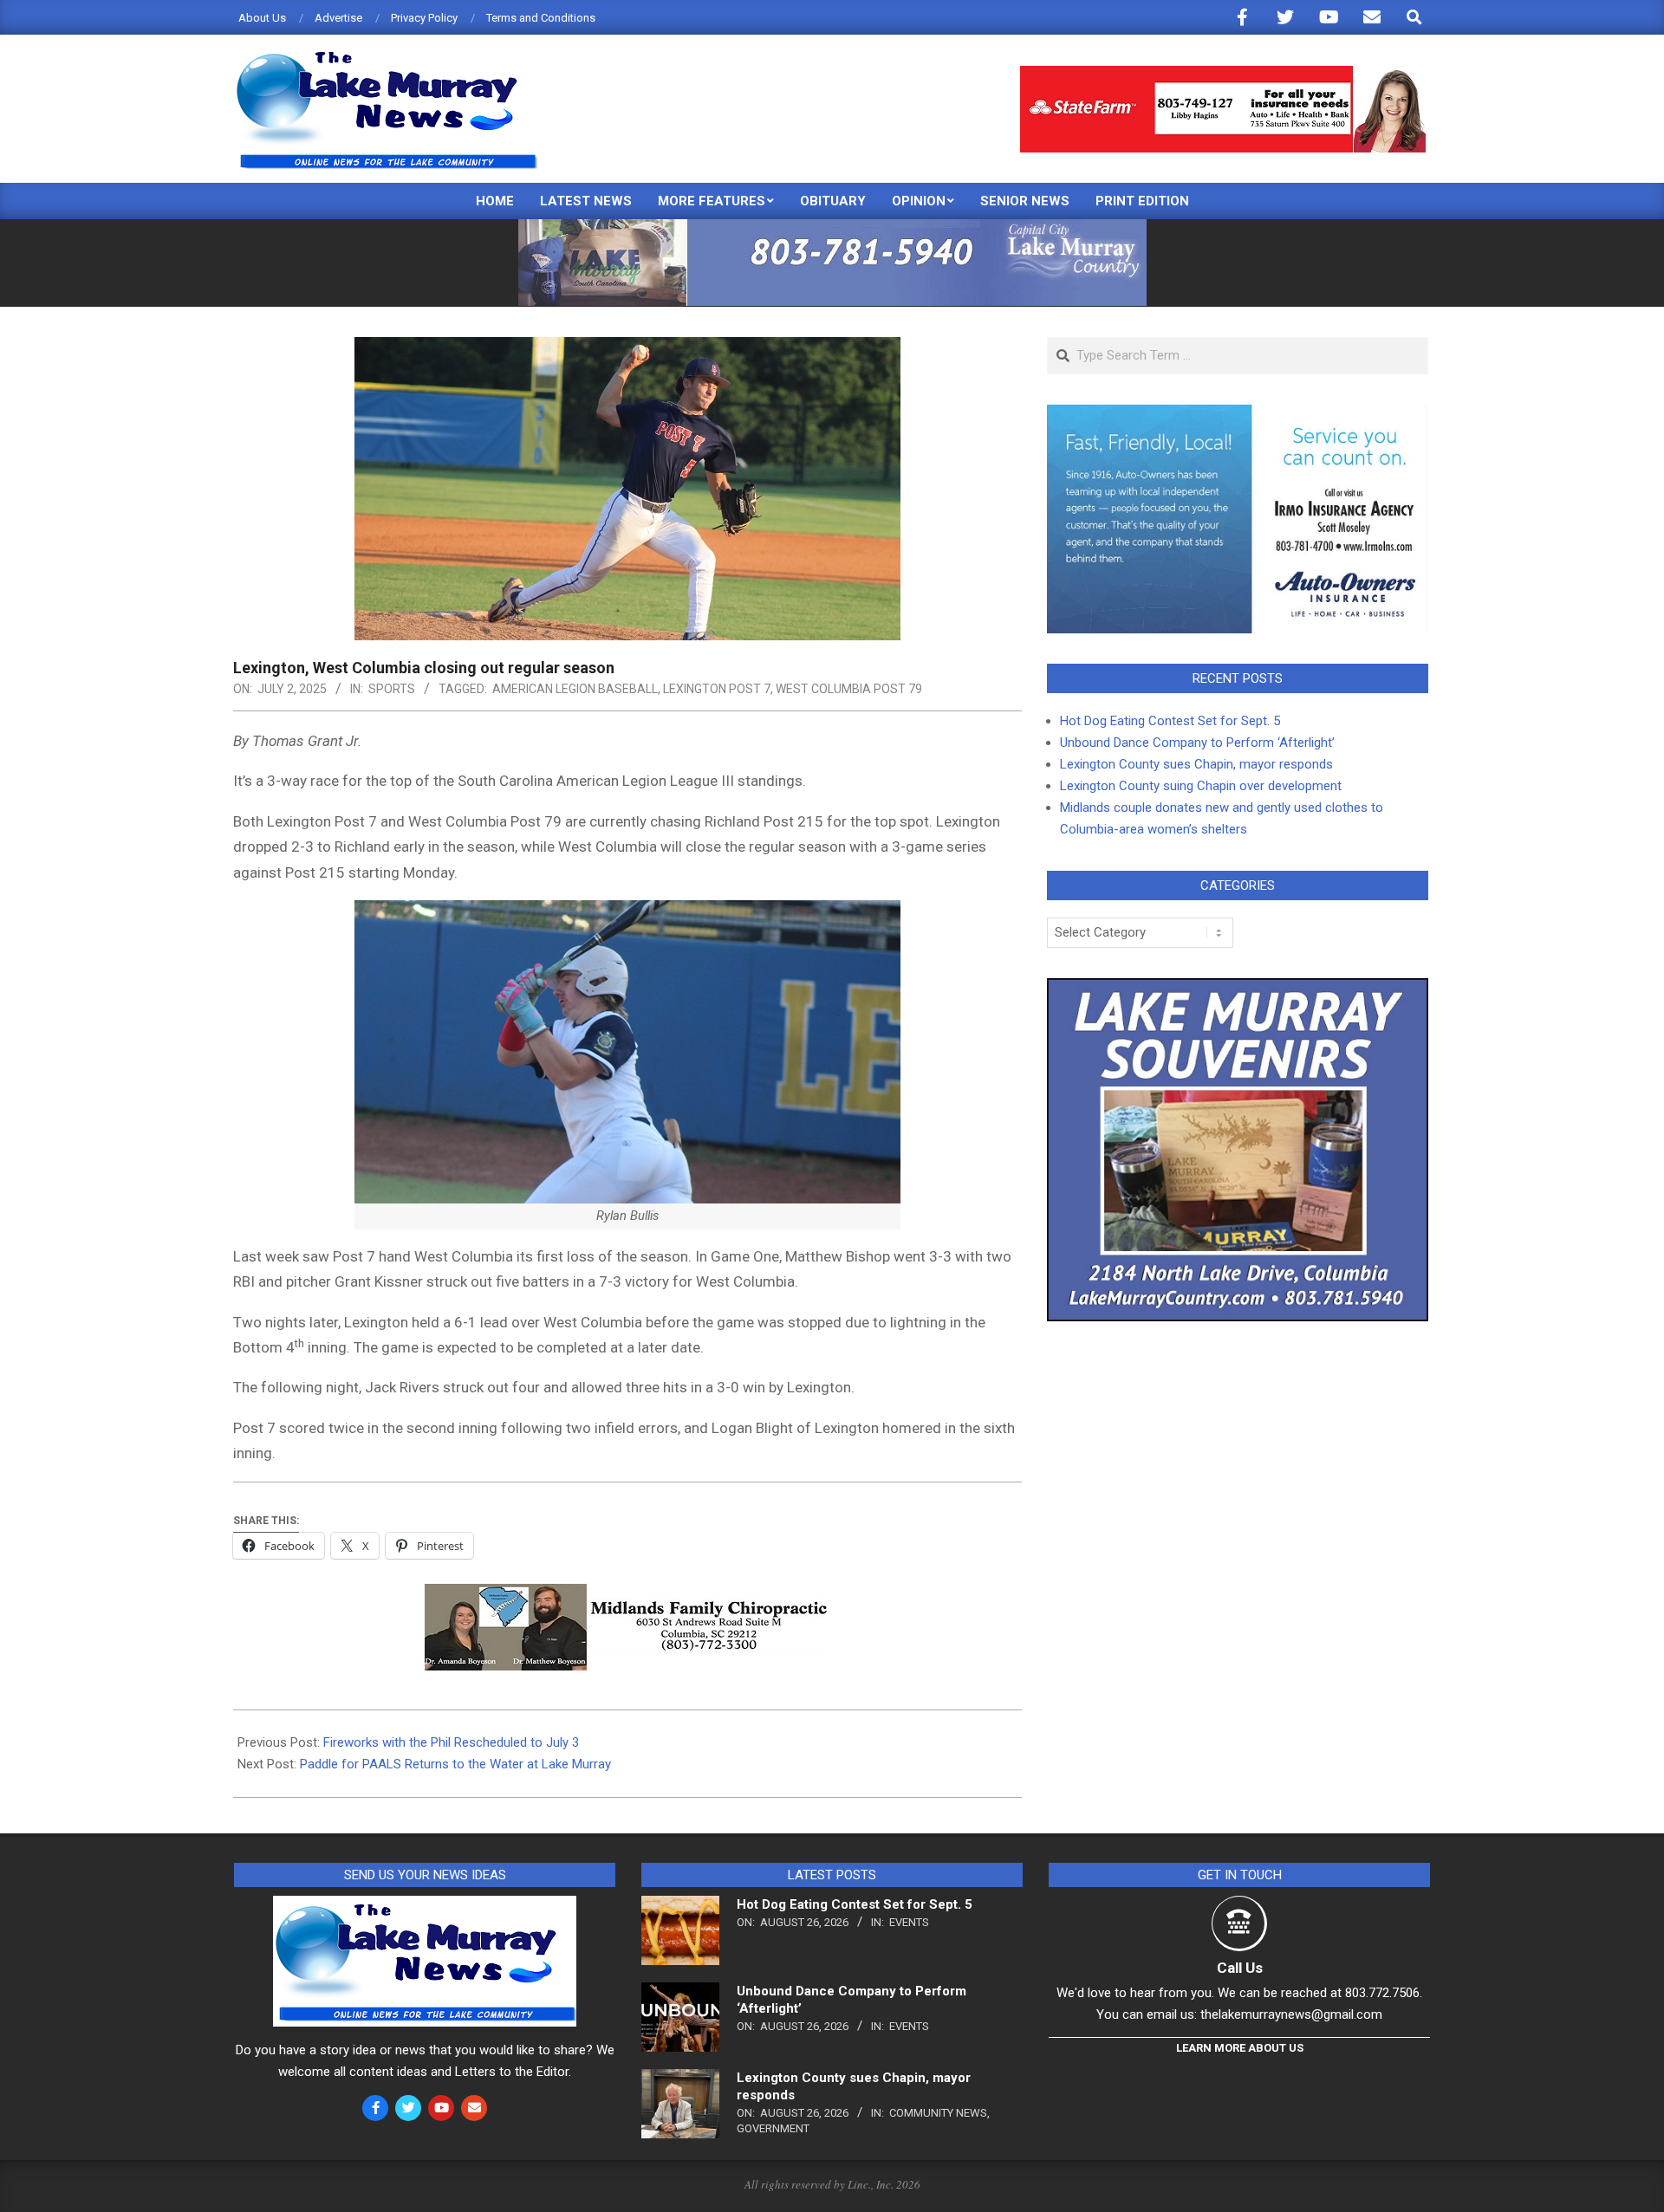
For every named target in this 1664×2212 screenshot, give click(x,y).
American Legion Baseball (575, 689)
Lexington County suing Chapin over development (1201, 786)
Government (773, 2128)
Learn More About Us (1240, 2048)
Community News (938, 2113)
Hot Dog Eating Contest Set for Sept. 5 (1170, 721)
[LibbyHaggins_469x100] (1223, 73)
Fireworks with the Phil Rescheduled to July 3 (451, 1742)
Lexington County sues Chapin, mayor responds (1196, 764)
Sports (392, 689)
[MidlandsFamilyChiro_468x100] (627, 1596)
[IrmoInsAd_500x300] (1238, 415)
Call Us (1240, 1968)
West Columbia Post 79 (849, 689)
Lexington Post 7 (717, 689)
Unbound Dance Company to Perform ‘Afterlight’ (1197, 743)
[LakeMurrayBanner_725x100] (832, 227)
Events (909, 1922)
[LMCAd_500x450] (1238, 989)
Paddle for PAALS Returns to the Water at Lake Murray (455, 1764)
